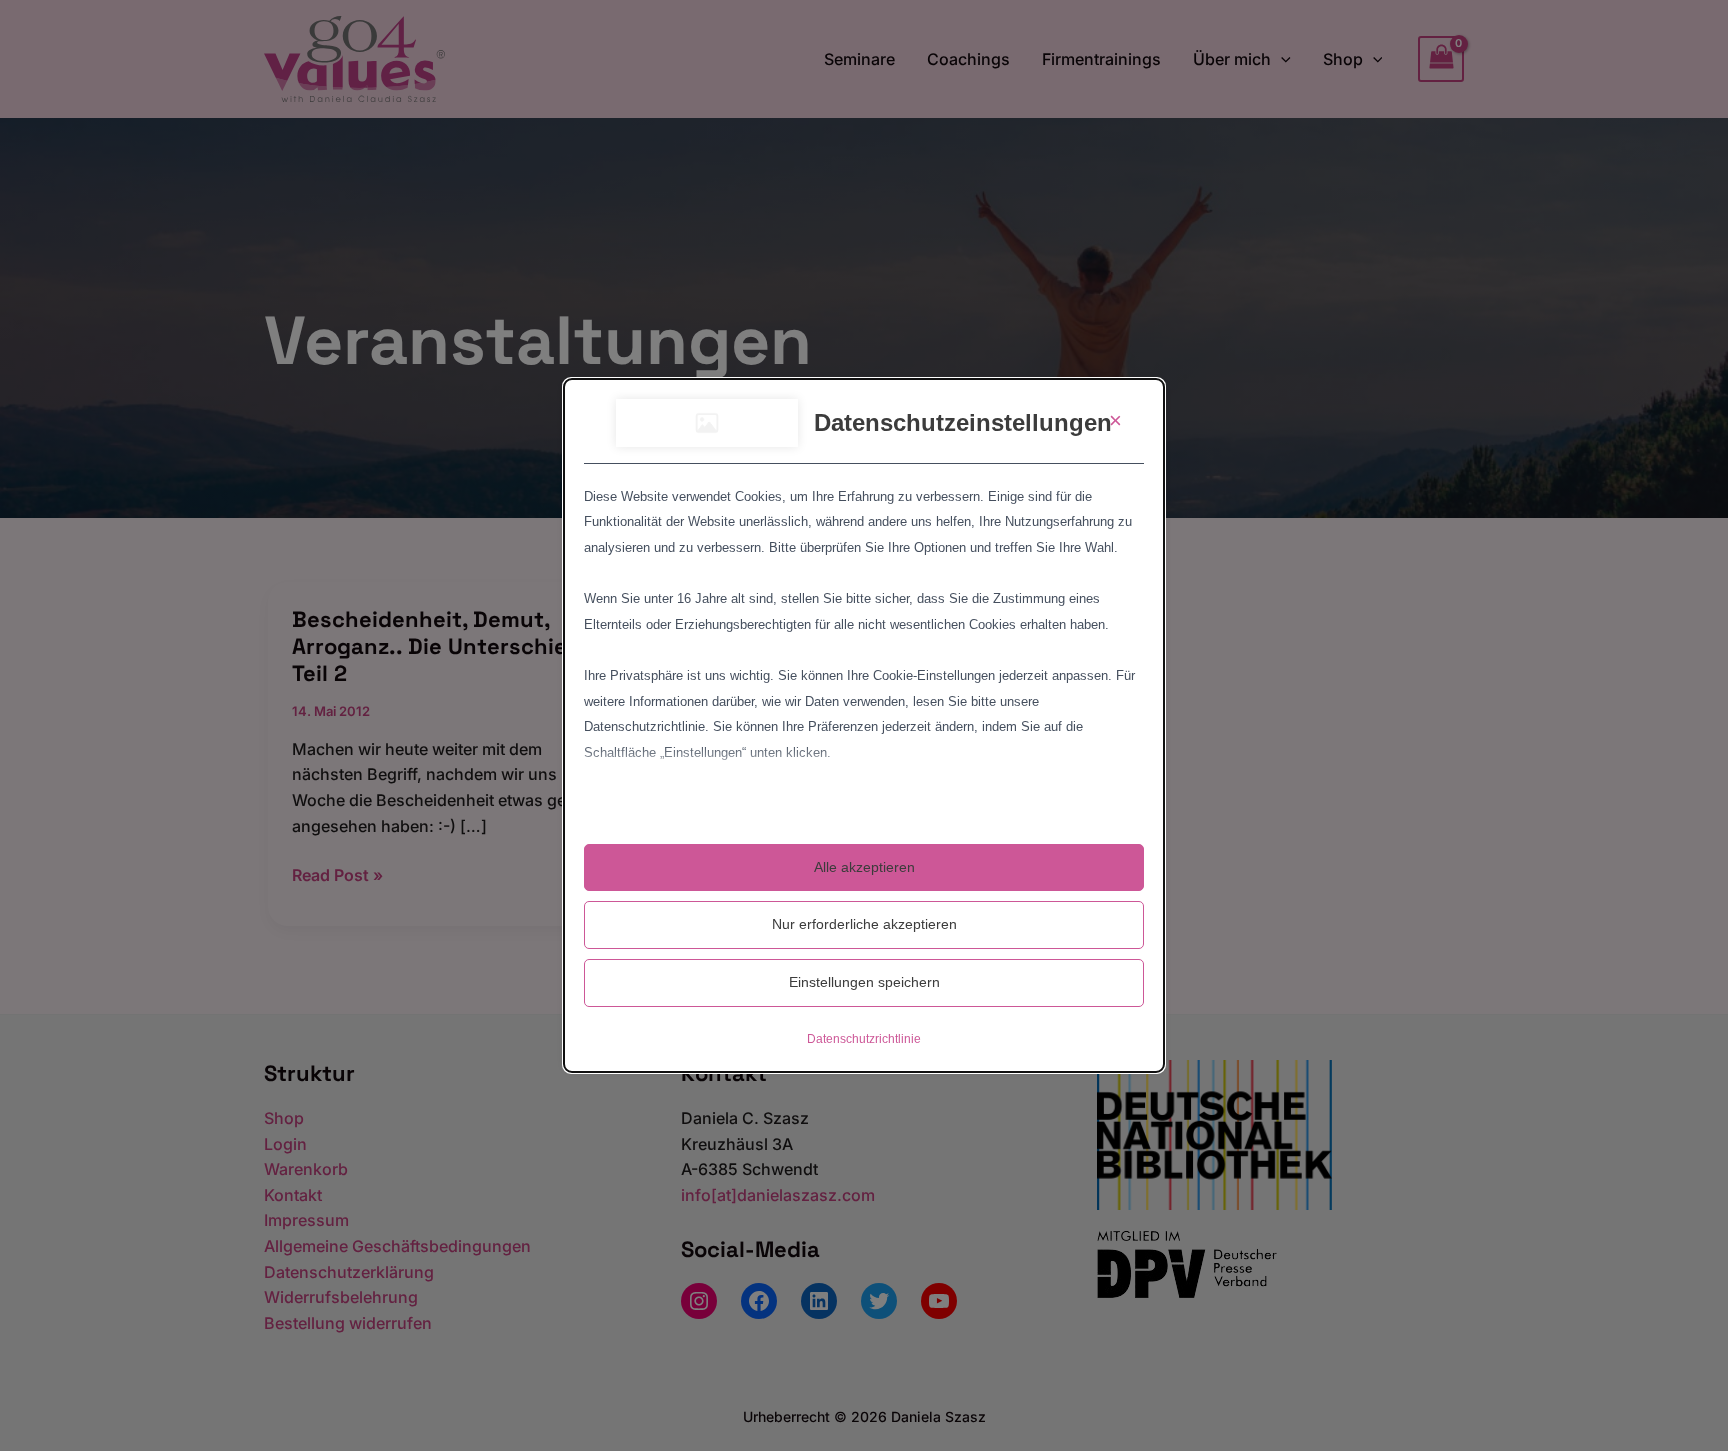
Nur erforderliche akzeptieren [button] (864, 924)
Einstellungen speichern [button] (864, 982)
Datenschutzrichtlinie (864, 1039)
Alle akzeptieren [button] (864, 867)
